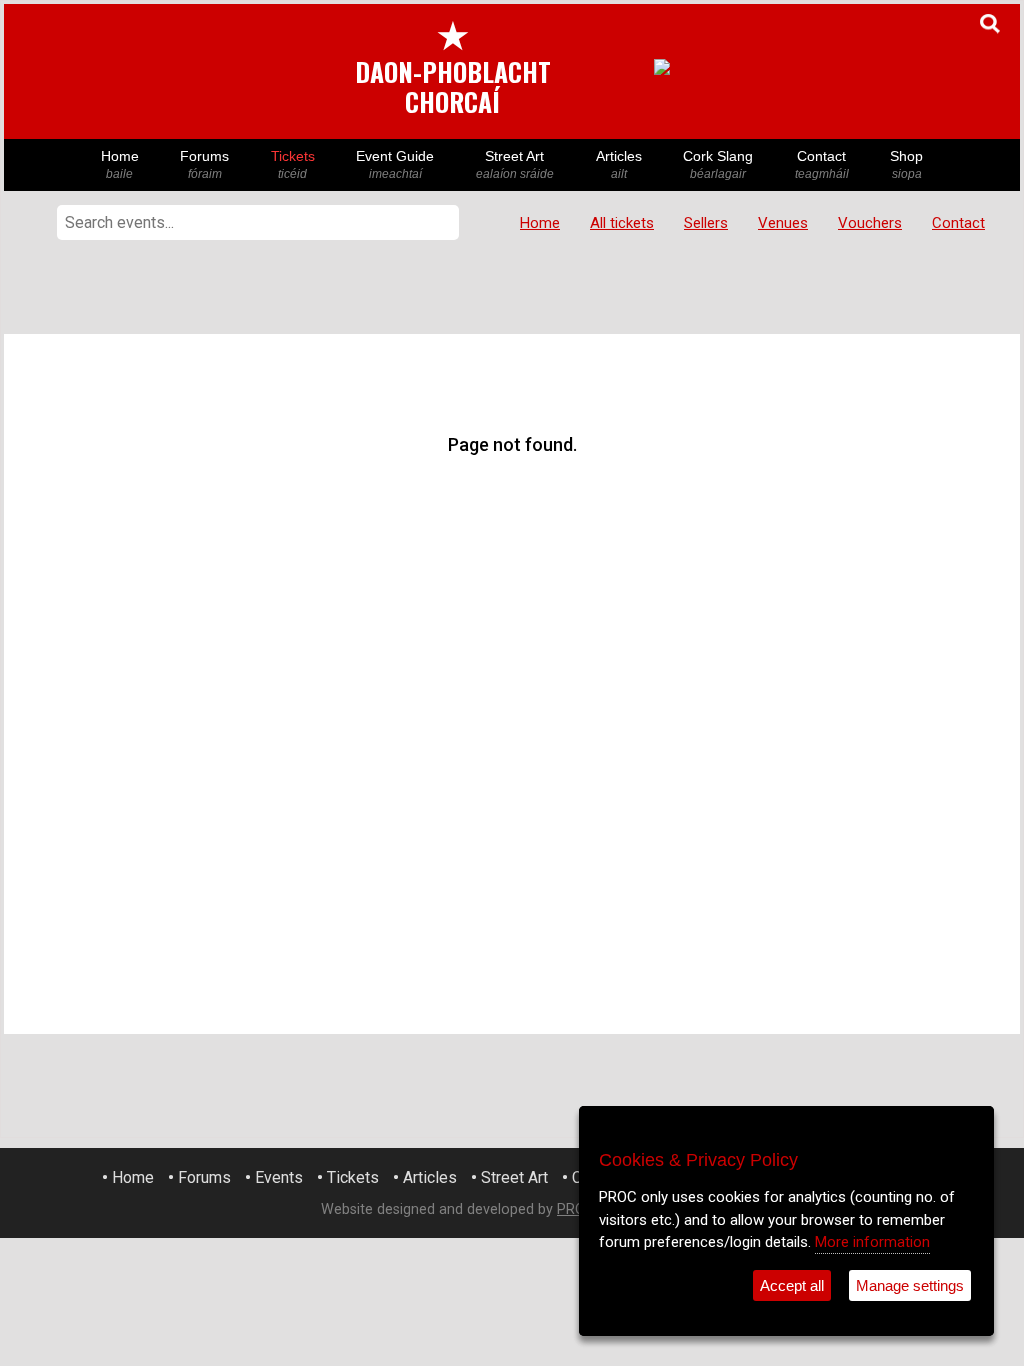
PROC (575, 1209)
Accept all (792, 1285)
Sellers (706, 223)
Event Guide (395, 164)
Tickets (293, 164)
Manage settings (910, 1285)
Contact (822, 164)
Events (279, 1177)
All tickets (622, 223)
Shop (906, 164)
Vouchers (870, 223)
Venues (783, 223)
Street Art (515, 164)
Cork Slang (718, 164)
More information (872, 1242)
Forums (204, 164)
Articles (619, 164)
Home (120, 164)
